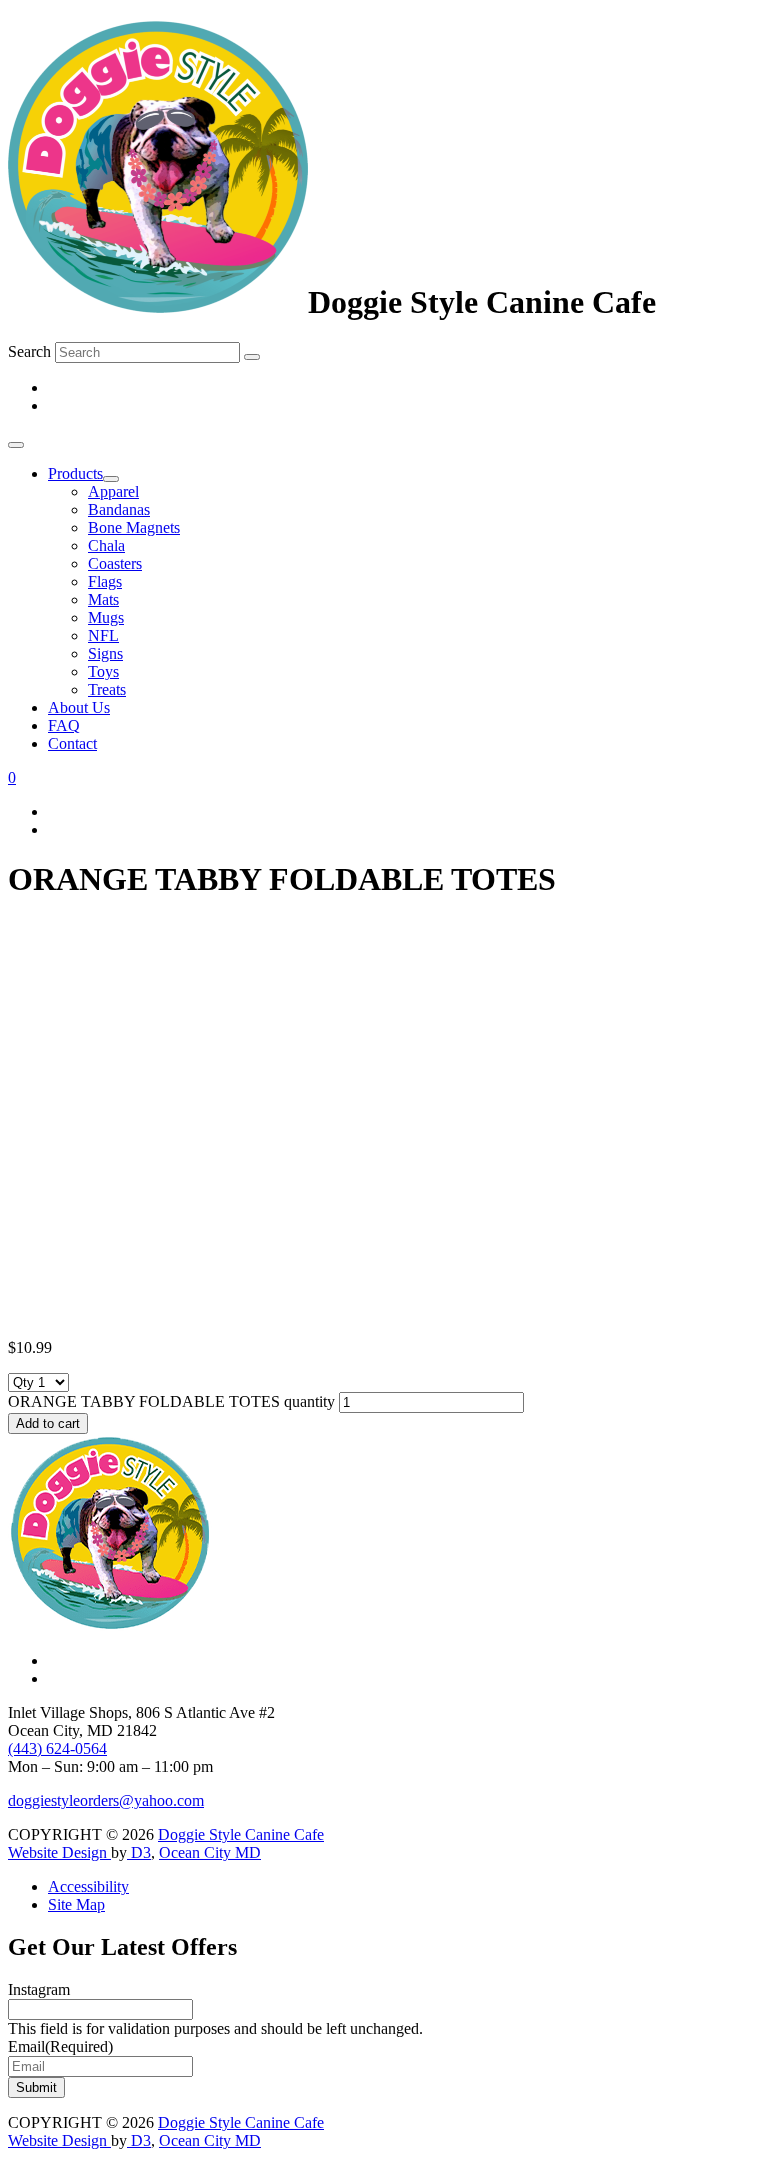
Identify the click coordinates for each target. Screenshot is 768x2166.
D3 (139, 1852)
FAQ (64, 725)
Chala (106, 545)
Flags (105, 581)
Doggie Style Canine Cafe (241, 1834)
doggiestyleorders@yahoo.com (106, 1800)
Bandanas (119, 509)
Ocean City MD (210, 1852)
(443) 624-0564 (57, 1748)
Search (29, 351)
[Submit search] (252, 357)
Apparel (113, 491)
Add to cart (48, 1423)
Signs (105, 653)
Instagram (39, 1989)
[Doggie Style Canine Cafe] (158, 302)
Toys (103, 671)
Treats (107, 689)
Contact (72, 743)
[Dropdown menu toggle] (111, 479)
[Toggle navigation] (16, 445)
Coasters (115, 563)
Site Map (76, 1904)
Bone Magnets (134, 527)
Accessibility (88, 1886)
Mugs (106, 617)
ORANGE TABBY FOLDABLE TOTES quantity (171, 1401)
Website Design (59, 1852)
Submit (36, 2087)
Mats (103, 599)
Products (75, 473)
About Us (79, 707)
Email (60, 2046)
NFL (103, 635)
